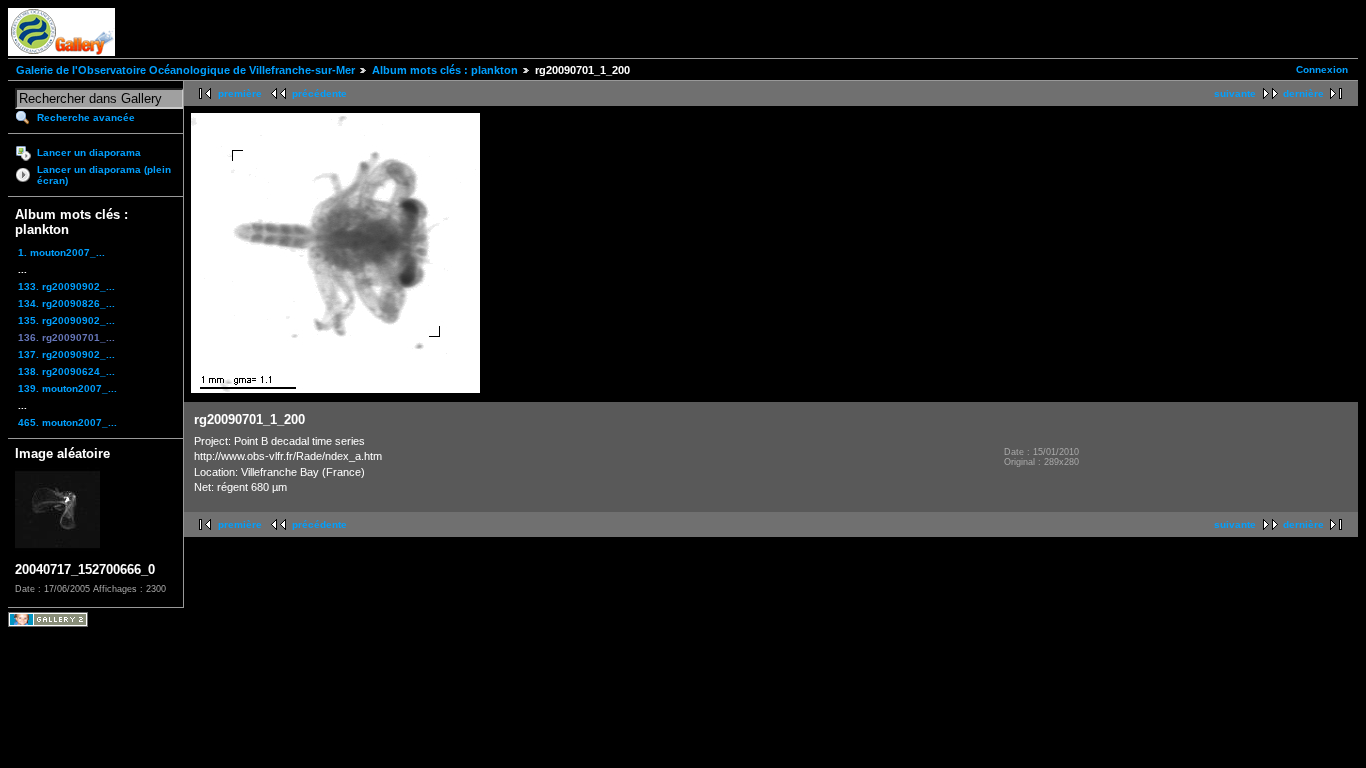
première (240, 93)
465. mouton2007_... (67, 422)
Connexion (1322, 69)
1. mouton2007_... (61, 252)
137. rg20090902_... (66, 354)
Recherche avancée (86, 117)
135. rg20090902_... (66, 320)
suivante (1235, 93)
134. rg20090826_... (66, 303)
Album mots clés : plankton (445, 70)
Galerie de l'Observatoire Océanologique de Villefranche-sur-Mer (185, 70)
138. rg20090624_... (66, 371)
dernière (1303, 93)
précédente (319, 93)
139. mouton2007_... (67, 388)
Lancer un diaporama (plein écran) (104, 175)
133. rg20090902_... (66, 286)
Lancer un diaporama (89, 152)
